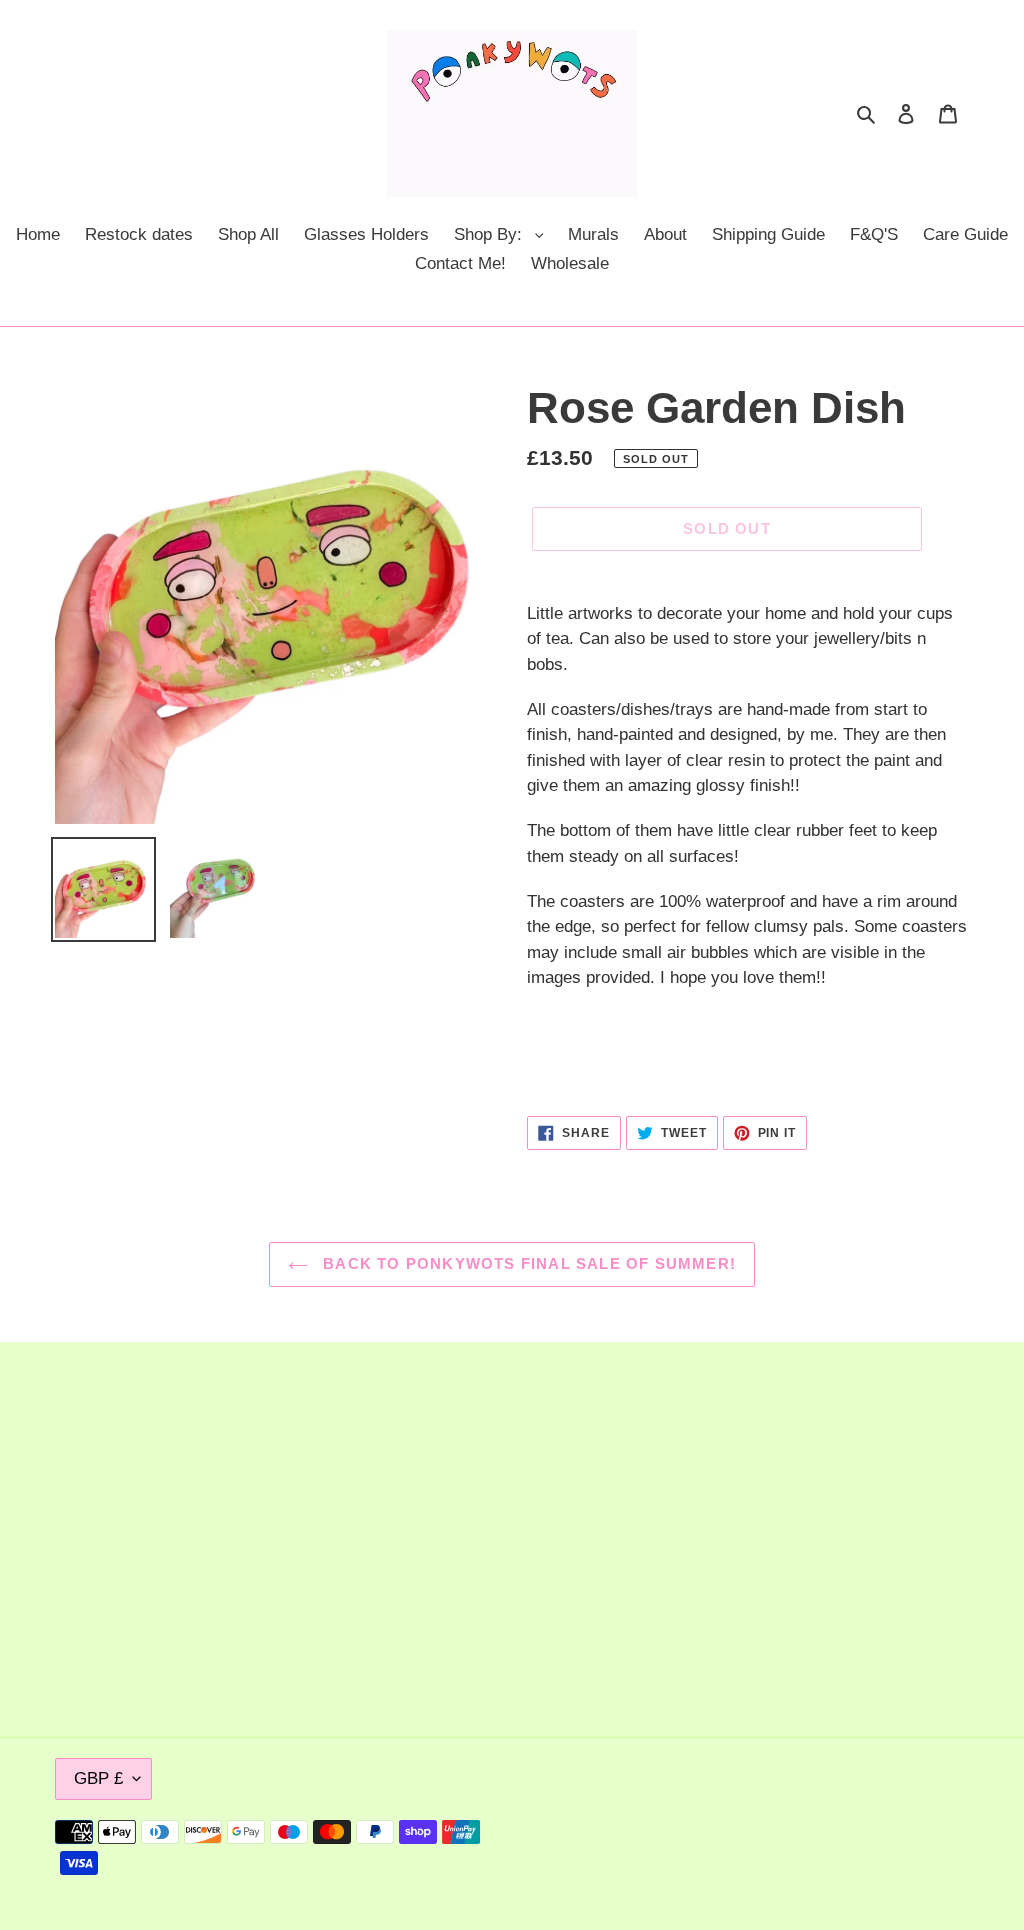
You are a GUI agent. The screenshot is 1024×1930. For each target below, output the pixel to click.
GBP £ (98, 1778)
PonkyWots (802, 1832)
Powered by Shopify (906, 1832)
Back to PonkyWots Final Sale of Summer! (527, 1263)
